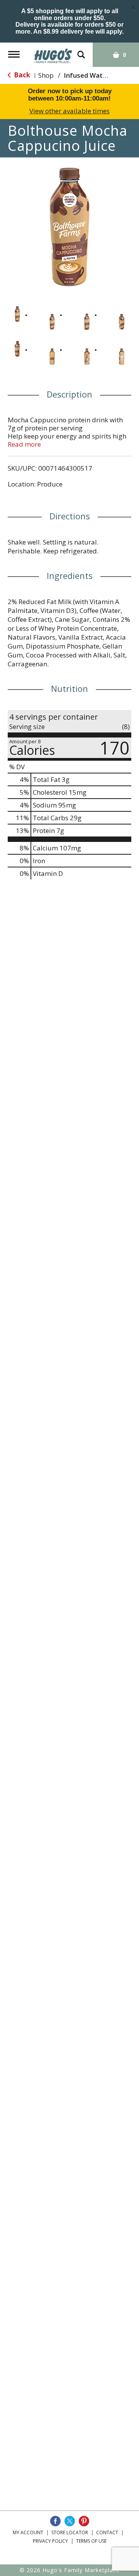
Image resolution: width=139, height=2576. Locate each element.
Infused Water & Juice (98, 75)
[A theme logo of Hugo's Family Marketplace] (53, 53)
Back (21, 75)
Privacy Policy (50, 2541)
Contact (107, 2532)
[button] (17, 314)
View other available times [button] (69, 111)
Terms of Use (91, 2541)
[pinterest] (84, 2521)
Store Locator (70, 2532)
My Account (28, 2532)
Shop (46, 75)
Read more (24, 444)
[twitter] (70, 2521)
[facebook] (55, 2521)
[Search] (81, 51)
